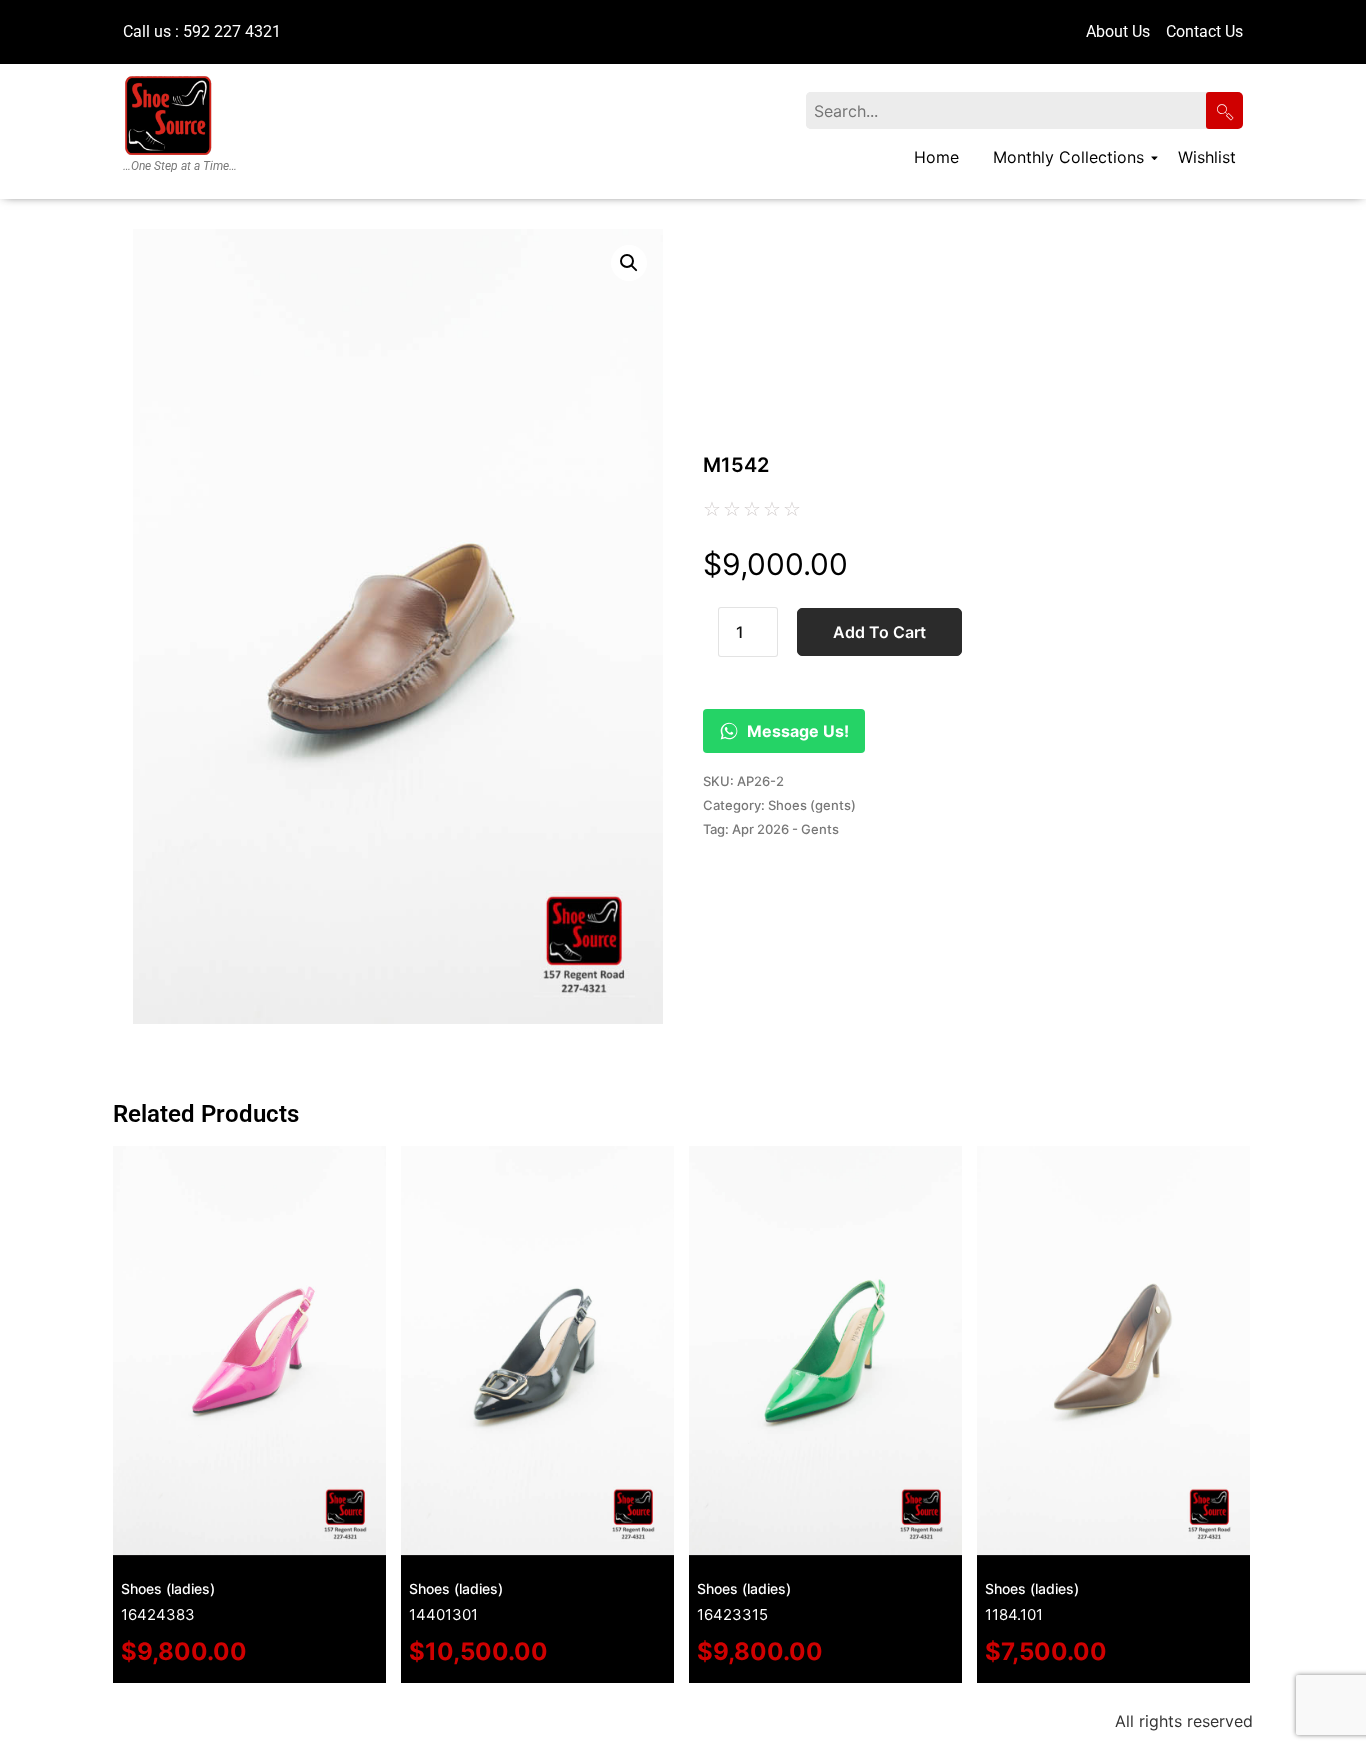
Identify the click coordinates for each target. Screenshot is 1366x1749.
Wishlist (1207, 157)
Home (936, 157)
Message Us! (798, 731)
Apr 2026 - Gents (785, 829)
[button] (629, 263)
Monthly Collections (1068, 157)
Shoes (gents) (812, 805)
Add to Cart (879, 632)
